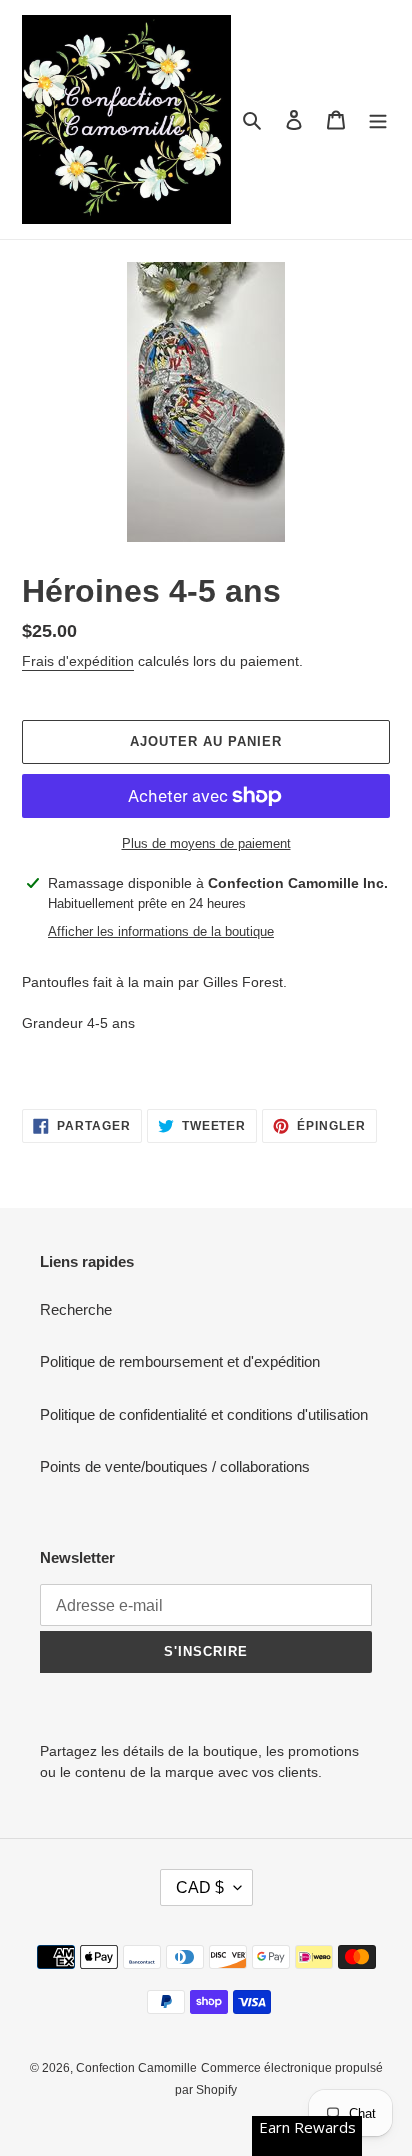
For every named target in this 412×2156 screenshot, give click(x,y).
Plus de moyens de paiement (206, 843)
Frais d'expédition (78, 661)
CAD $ (200, 1887)
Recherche (76, 1309)
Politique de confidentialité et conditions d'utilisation (204, 1414)
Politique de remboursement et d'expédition (180, 1361)
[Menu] (378, 119)
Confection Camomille (136, 2068)
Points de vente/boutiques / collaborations (175, 1466)
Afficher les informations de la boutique (161, 931)
